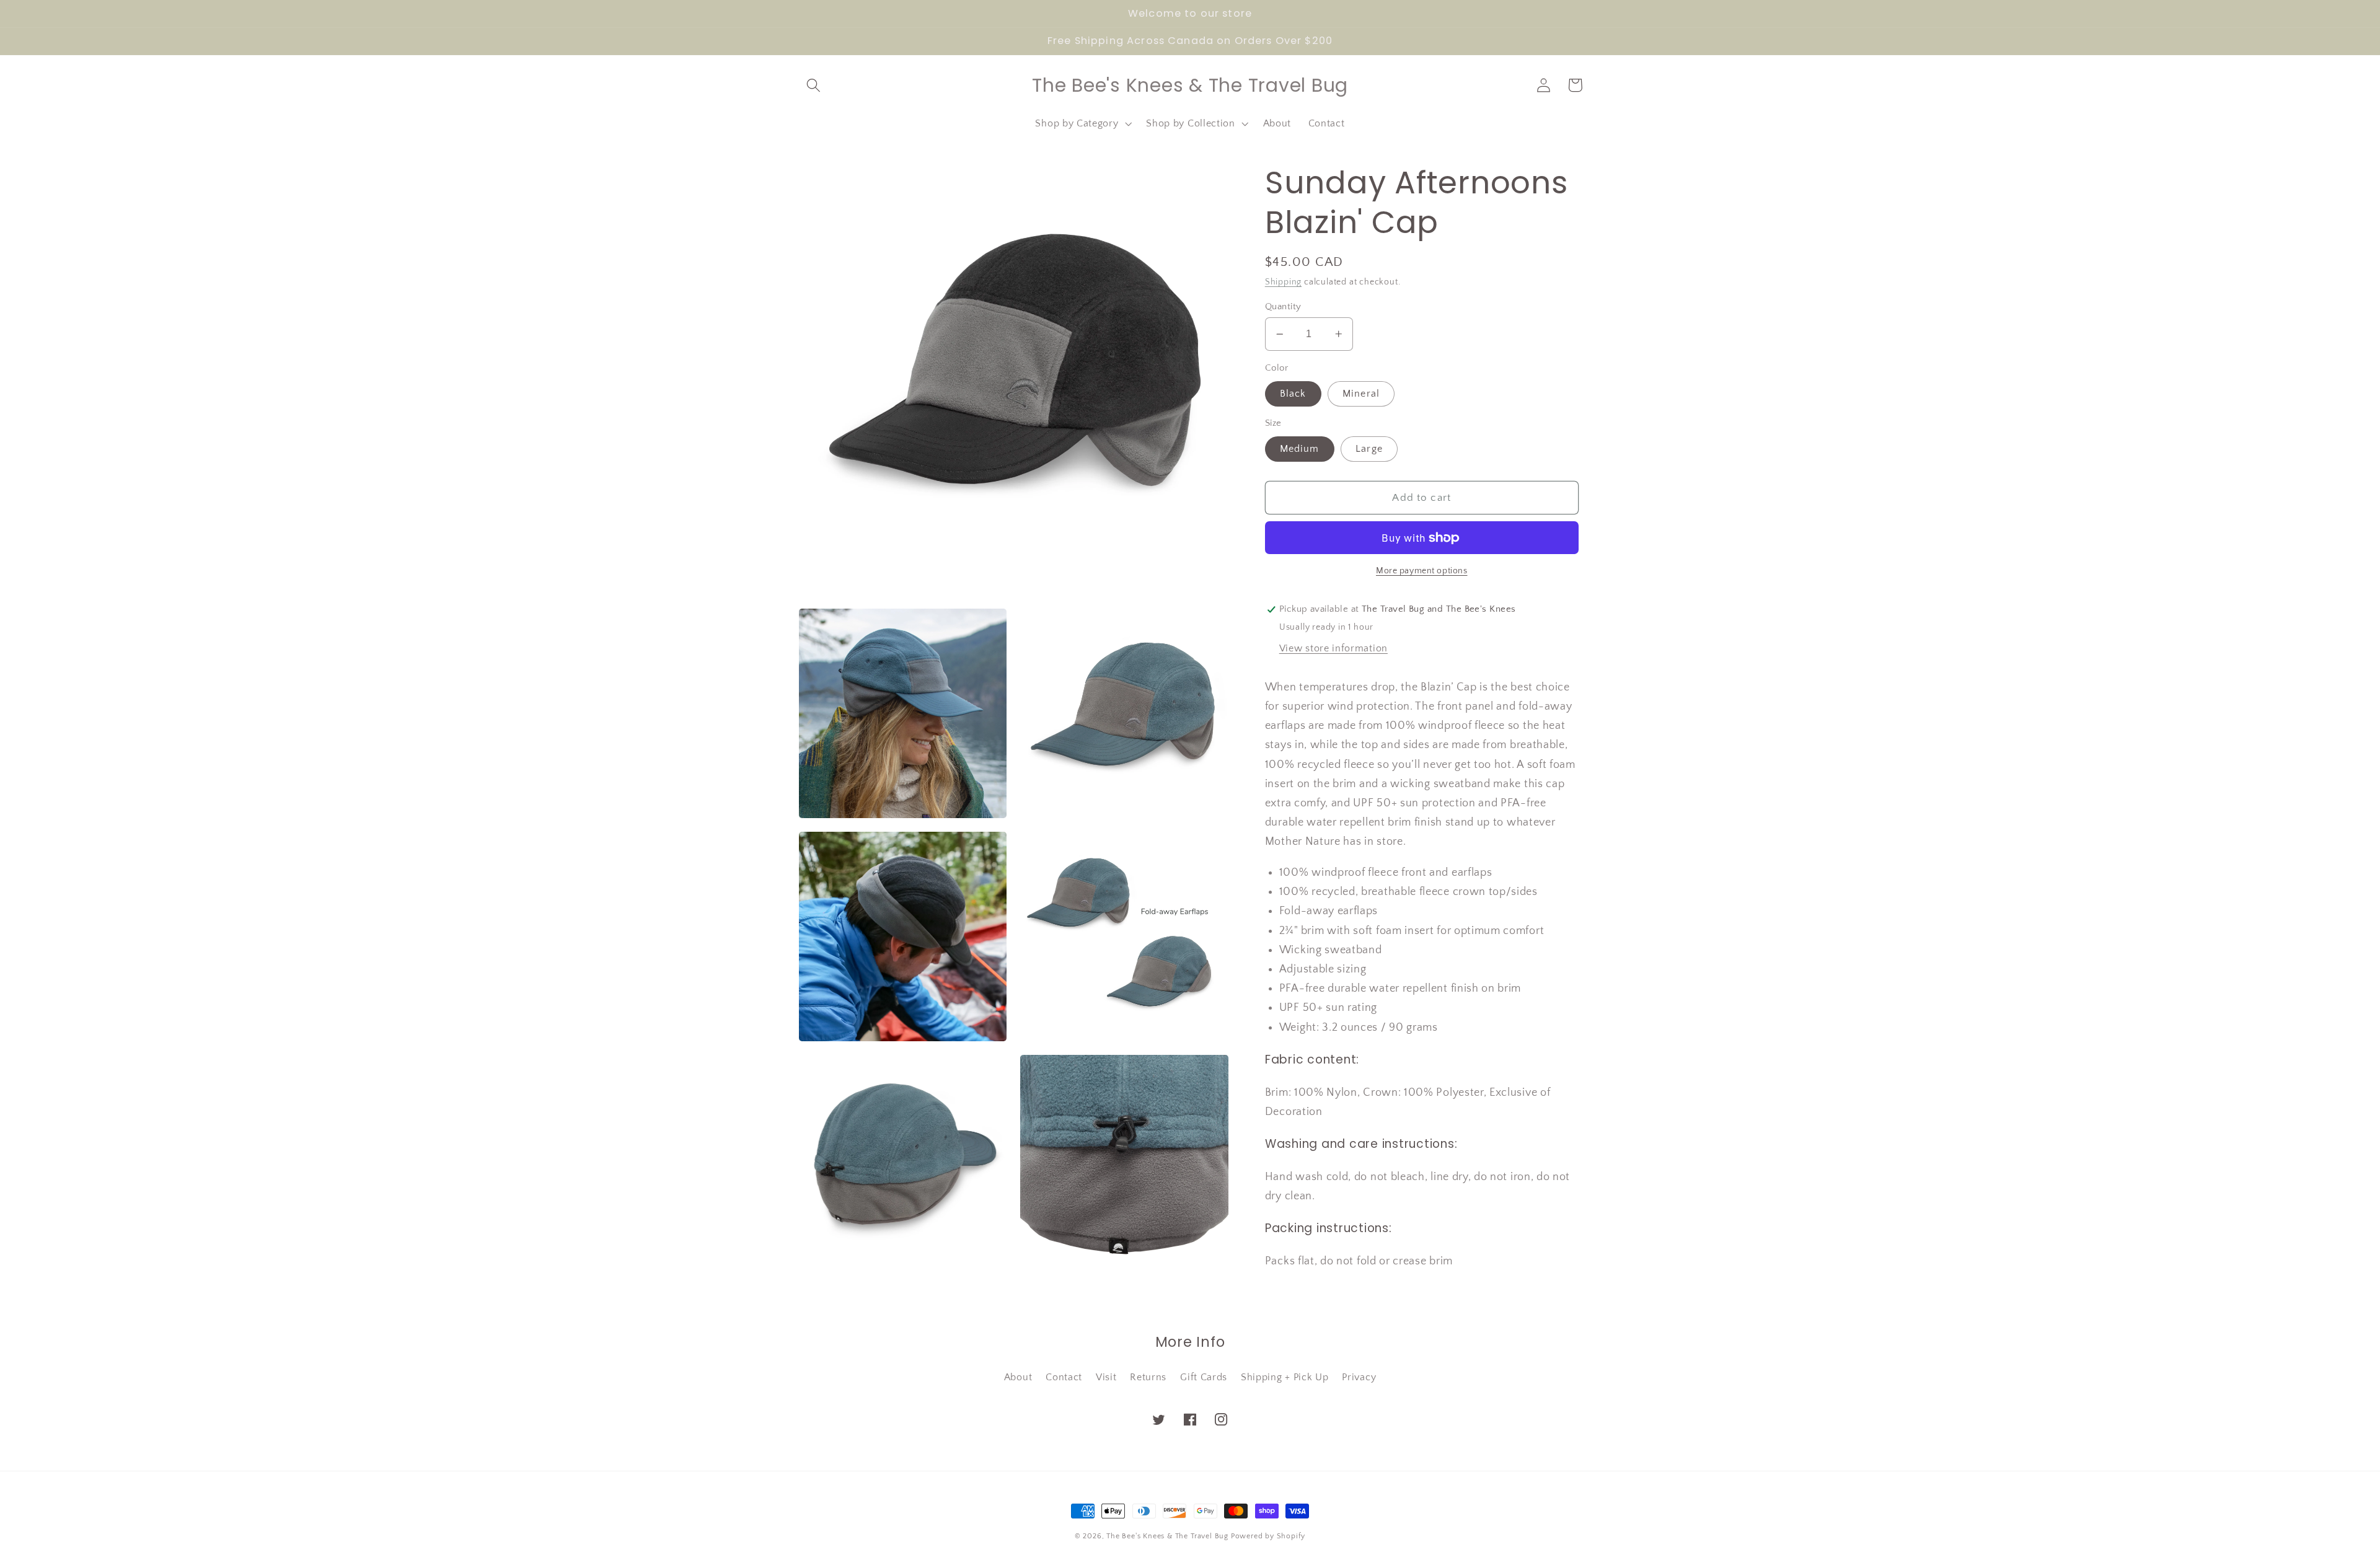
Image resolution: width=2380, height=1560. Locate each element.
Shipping (1283, 282)
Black (1293, 394)
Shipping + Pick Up (1285, 1377)
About (1018, 1377)
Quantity (1283, 306)
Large (1369, 449)
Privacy (1359, 1377)
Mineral (1361, 394)
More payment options (1422, 571)
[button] (814, 85)
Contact (1064, 1377)
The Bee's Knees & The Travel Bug (1167, 1536)
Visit (1106, 1377)
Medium (1300, 449)
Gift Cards (1204, 1377)
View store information (1333, 648)
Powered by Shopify (1268, 1536)
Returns (1148, 1377)
